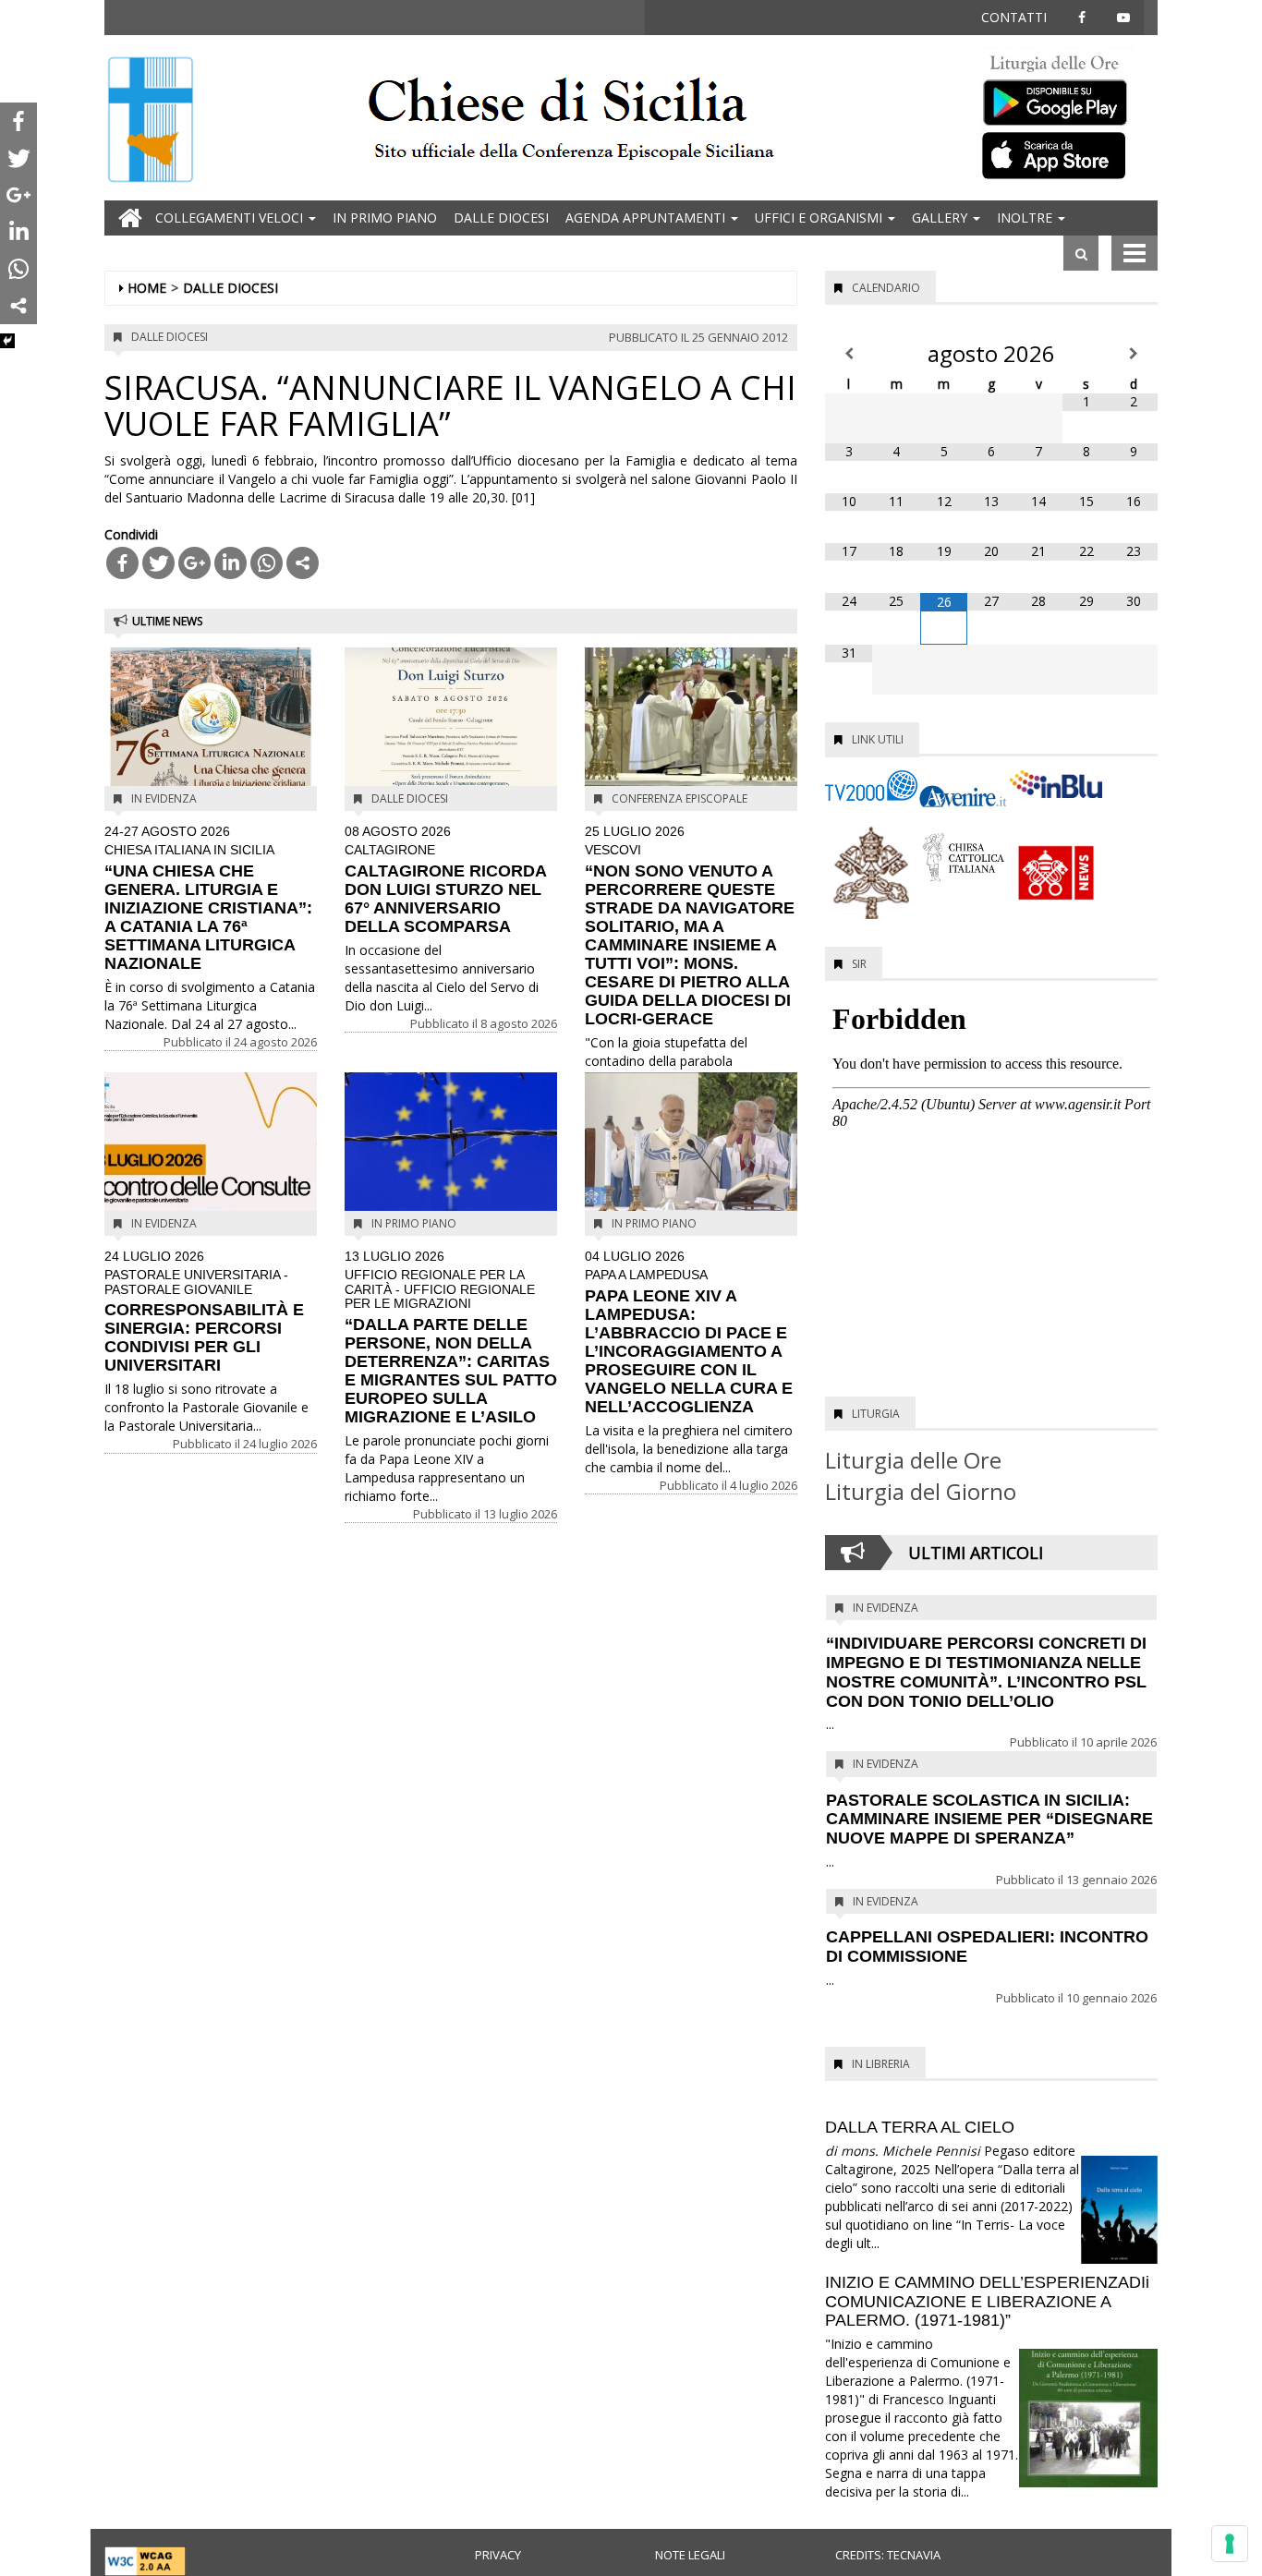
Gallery (941, 218)
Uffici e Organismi (820, 218)
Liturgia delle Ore (913, 1460)
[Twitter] (158, 563)
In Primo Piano (385, 218)
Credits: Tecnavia (888, 2555)
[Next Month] (1134, 354)
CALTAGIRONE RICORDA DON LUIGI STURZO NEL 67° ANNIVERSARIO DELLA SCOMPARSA (445, 880)
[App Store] (1065, 154)
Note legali (690, 2555)
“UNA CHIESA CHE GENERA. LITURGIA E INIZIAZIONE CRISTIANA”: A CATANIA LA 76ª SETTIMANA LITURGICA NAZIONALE (208, 899)
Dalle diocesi (501, 218)
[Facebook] (122, 563)
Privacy (498, 2555)
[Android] (1065, 98)
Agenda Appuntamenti (647, 218)
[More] (303, 563)
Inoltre (1026, 218)
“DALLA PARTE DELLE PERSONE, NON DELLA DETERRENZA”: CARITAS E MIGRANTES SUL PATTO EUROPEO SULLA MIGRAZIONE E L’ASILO (451, 1338)
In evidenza (164, 798)
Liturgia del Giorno (921, 1491)
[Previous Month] (849, 354)
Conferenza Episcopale (680, 798)
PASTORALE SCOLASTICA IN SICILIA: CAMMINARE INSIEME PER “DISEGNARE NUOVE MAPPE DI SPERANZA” (989, 1820)
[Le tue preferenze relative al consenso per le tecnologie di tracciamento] (1230, 2544)
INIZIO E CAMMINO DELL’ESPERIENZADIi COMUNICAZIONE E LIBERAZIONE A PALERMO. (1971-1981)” (987, 2302)
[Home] (151, 121)
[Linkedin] (231, 563)
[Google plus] (194, 563)
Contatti (1014, 17)
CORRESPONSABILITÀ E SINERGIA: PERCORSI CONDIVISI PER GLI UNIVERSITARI (204, 1312)
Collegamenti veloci (231, 218)
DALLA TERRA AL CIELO (920, 2127)
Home (147, 288)
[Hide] (7, 341)
